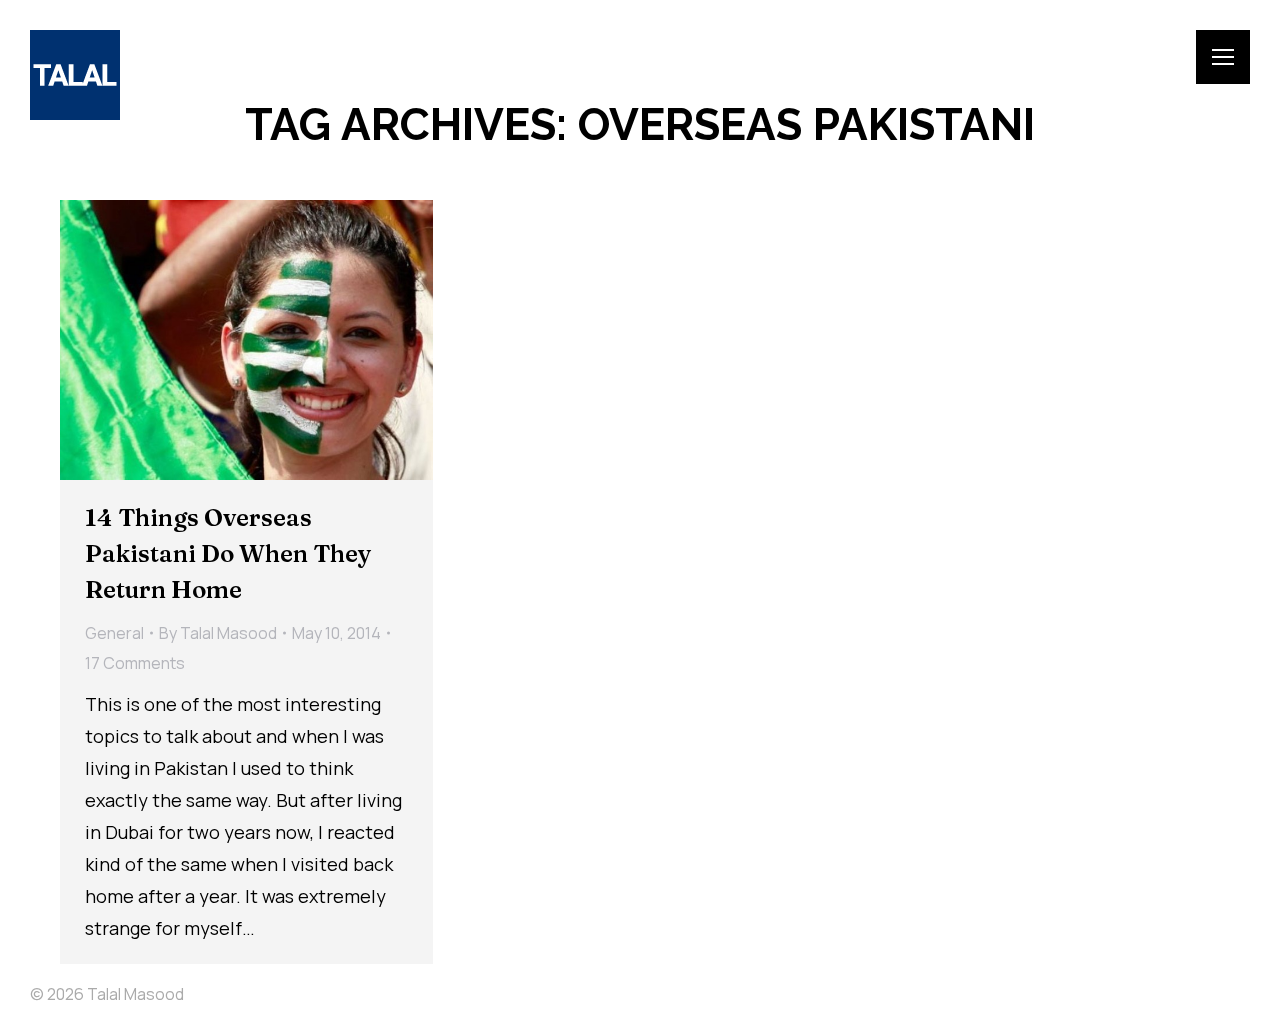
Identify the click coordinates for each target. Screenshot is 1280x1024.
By (218, 633)
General (114, 633)
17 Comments (135, 663)
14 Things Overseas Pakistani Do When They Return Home (228, 553)
